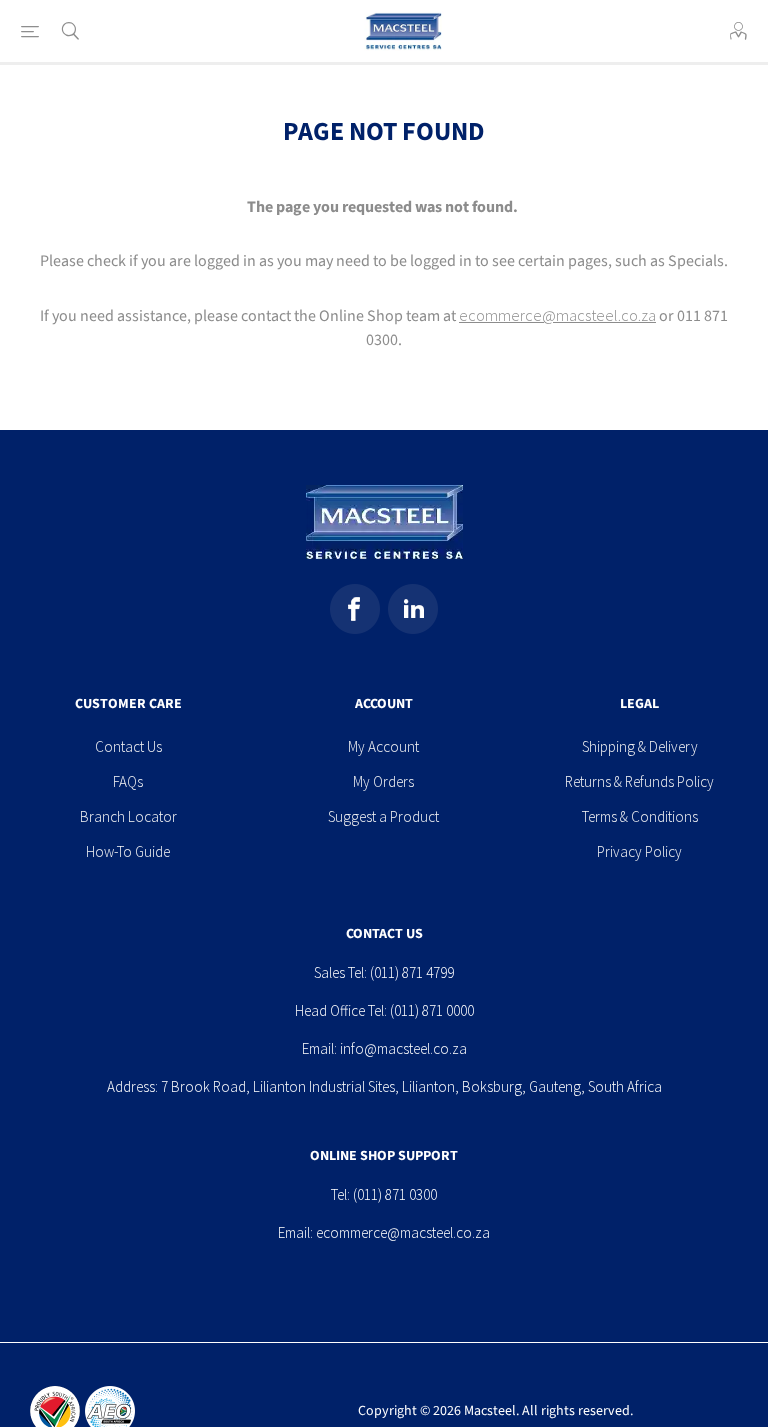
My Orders (383, 781)
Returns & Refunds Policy (639, 781)
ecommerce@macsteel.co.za (557, 315)
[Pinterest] (413, 609)
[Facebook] (355, 609)
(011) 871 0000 (432, 1010)
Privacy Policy (639, 851)
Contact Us (128, 746)
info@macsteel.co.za (403, 1048)
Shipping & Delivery (640, 746)
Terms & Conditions (640, 816)
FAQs (128, 781)
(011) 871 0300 (395, 1194)
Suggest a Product (383, 816)
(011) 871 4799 (412, 972)
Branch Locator (128, 816)
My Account (383, 746)
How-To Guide (128, 851)
